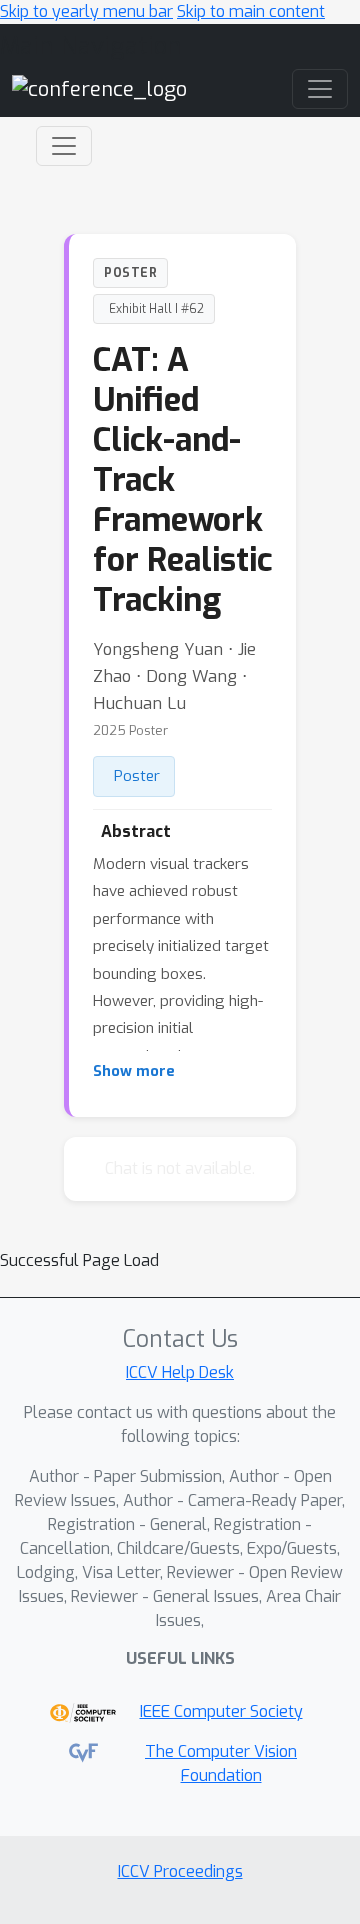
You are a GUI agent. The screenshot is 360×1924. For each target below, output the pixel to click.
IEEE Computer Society (221, 1711)
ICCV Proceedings (180, 1871)
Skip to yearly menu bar (86, 11)
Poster (137, 776)
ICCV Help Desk (180, 1372)
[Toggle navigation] (64, 146)
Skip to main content (251, 11)
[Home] (99, 88)
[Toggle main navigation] (320, 89)
